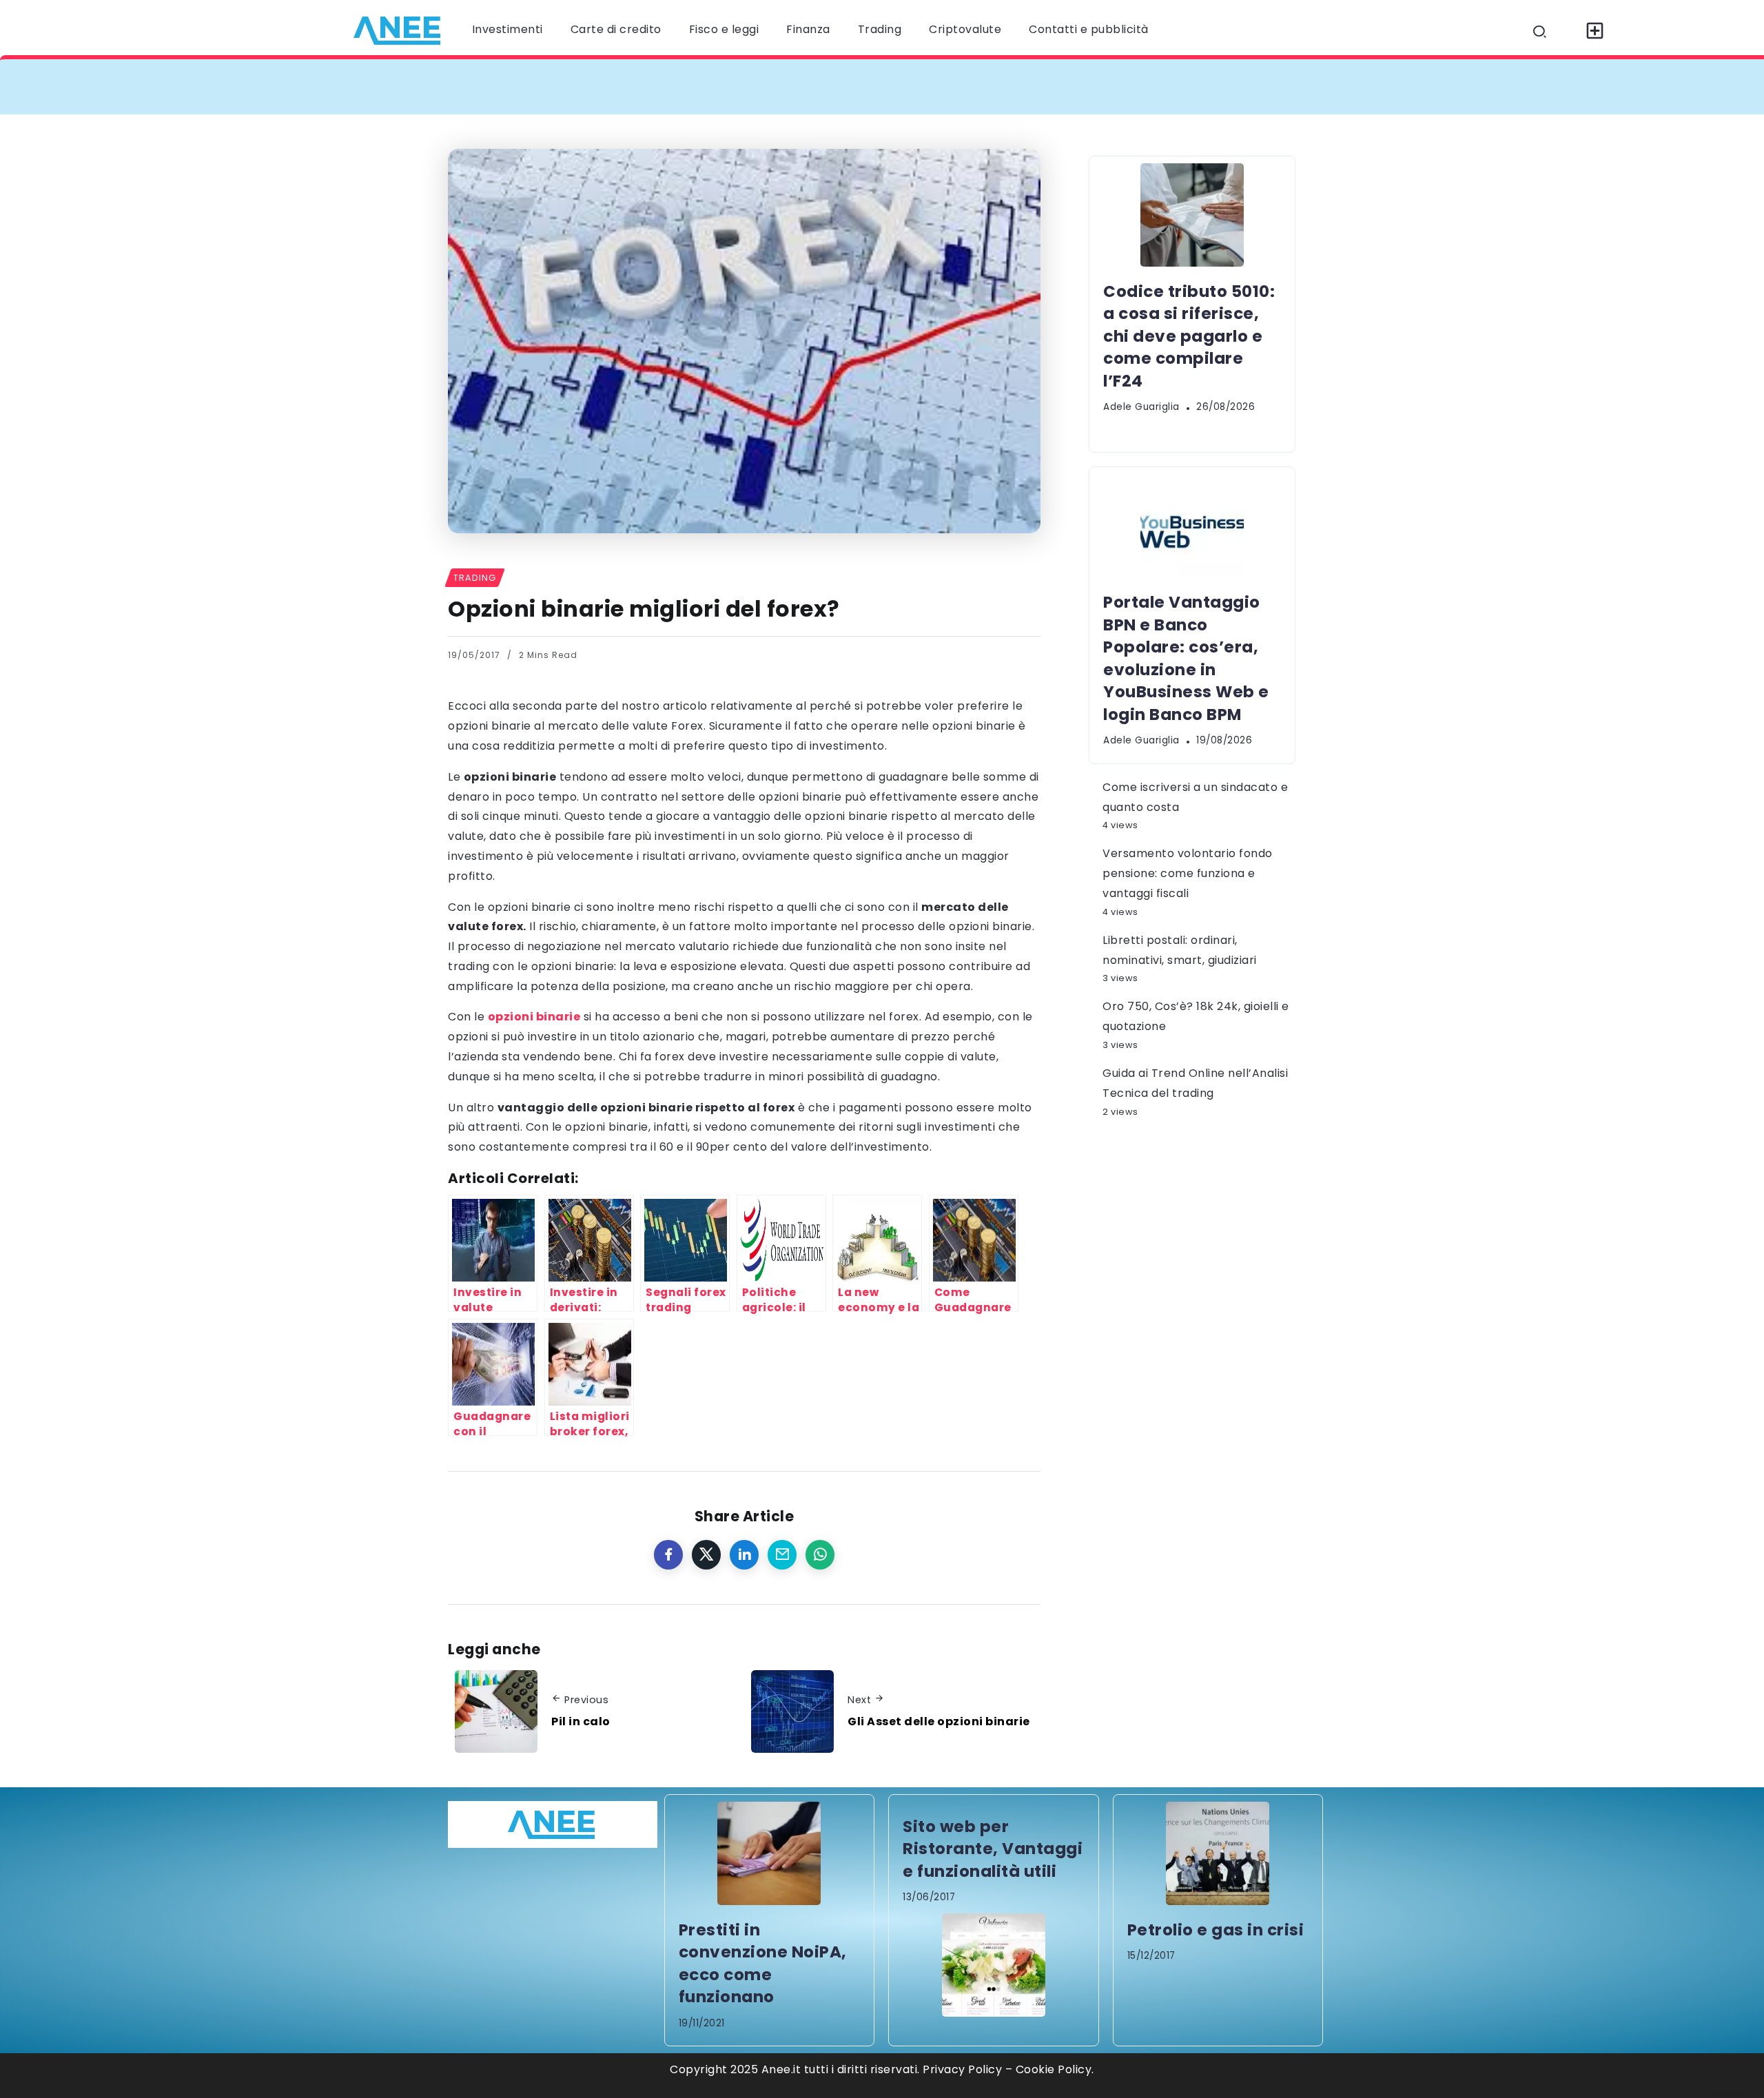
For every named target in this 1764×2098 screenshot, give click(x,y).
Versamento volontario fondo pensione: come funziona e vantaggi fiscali (1188, 873)
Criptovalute (965, 29)
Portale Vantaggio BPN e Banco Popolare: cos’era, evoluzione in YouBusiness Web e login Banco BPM (1267, 86)
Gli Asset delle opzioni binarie (939, 1721)
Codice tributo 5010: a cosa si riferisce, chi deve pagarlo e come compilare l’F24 (711, 86)
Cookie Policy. (1055, 2069)
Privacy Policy (962, 2069)
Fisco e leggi (724, 29)
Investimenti (507, 29)
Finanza (808, 29)
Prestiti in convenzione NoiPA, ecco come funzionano (763, 1963)
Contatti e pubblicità (1089, 29)
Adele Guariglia (1141, 407)
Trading (880, 29)
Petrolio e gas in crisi (1216, 1930)
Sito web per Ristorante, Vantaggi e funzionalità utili (993, 1849)
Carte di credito (616, 29)
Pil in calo (581, 1721)
